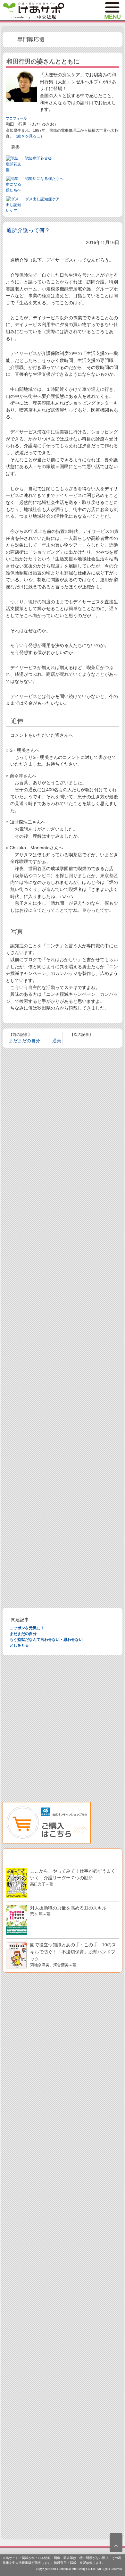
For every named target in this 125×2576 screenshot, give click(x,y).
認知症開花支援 (38, 158)
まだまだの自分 (24, 1041)
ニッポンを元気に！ (27, 1628)
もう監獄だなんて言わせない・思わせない (46, 1640)
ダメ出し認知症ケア (42, 199)
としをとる (19, 1645)
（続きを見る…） (29, 136)
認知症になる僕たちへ (44, 179)
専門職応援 (31, 40)
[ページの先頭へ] (116, 2543)
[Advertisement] (63, 1328)
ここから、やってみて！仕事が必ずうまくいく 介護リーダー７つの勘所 (73, 1877)
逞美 (57, 1041)
